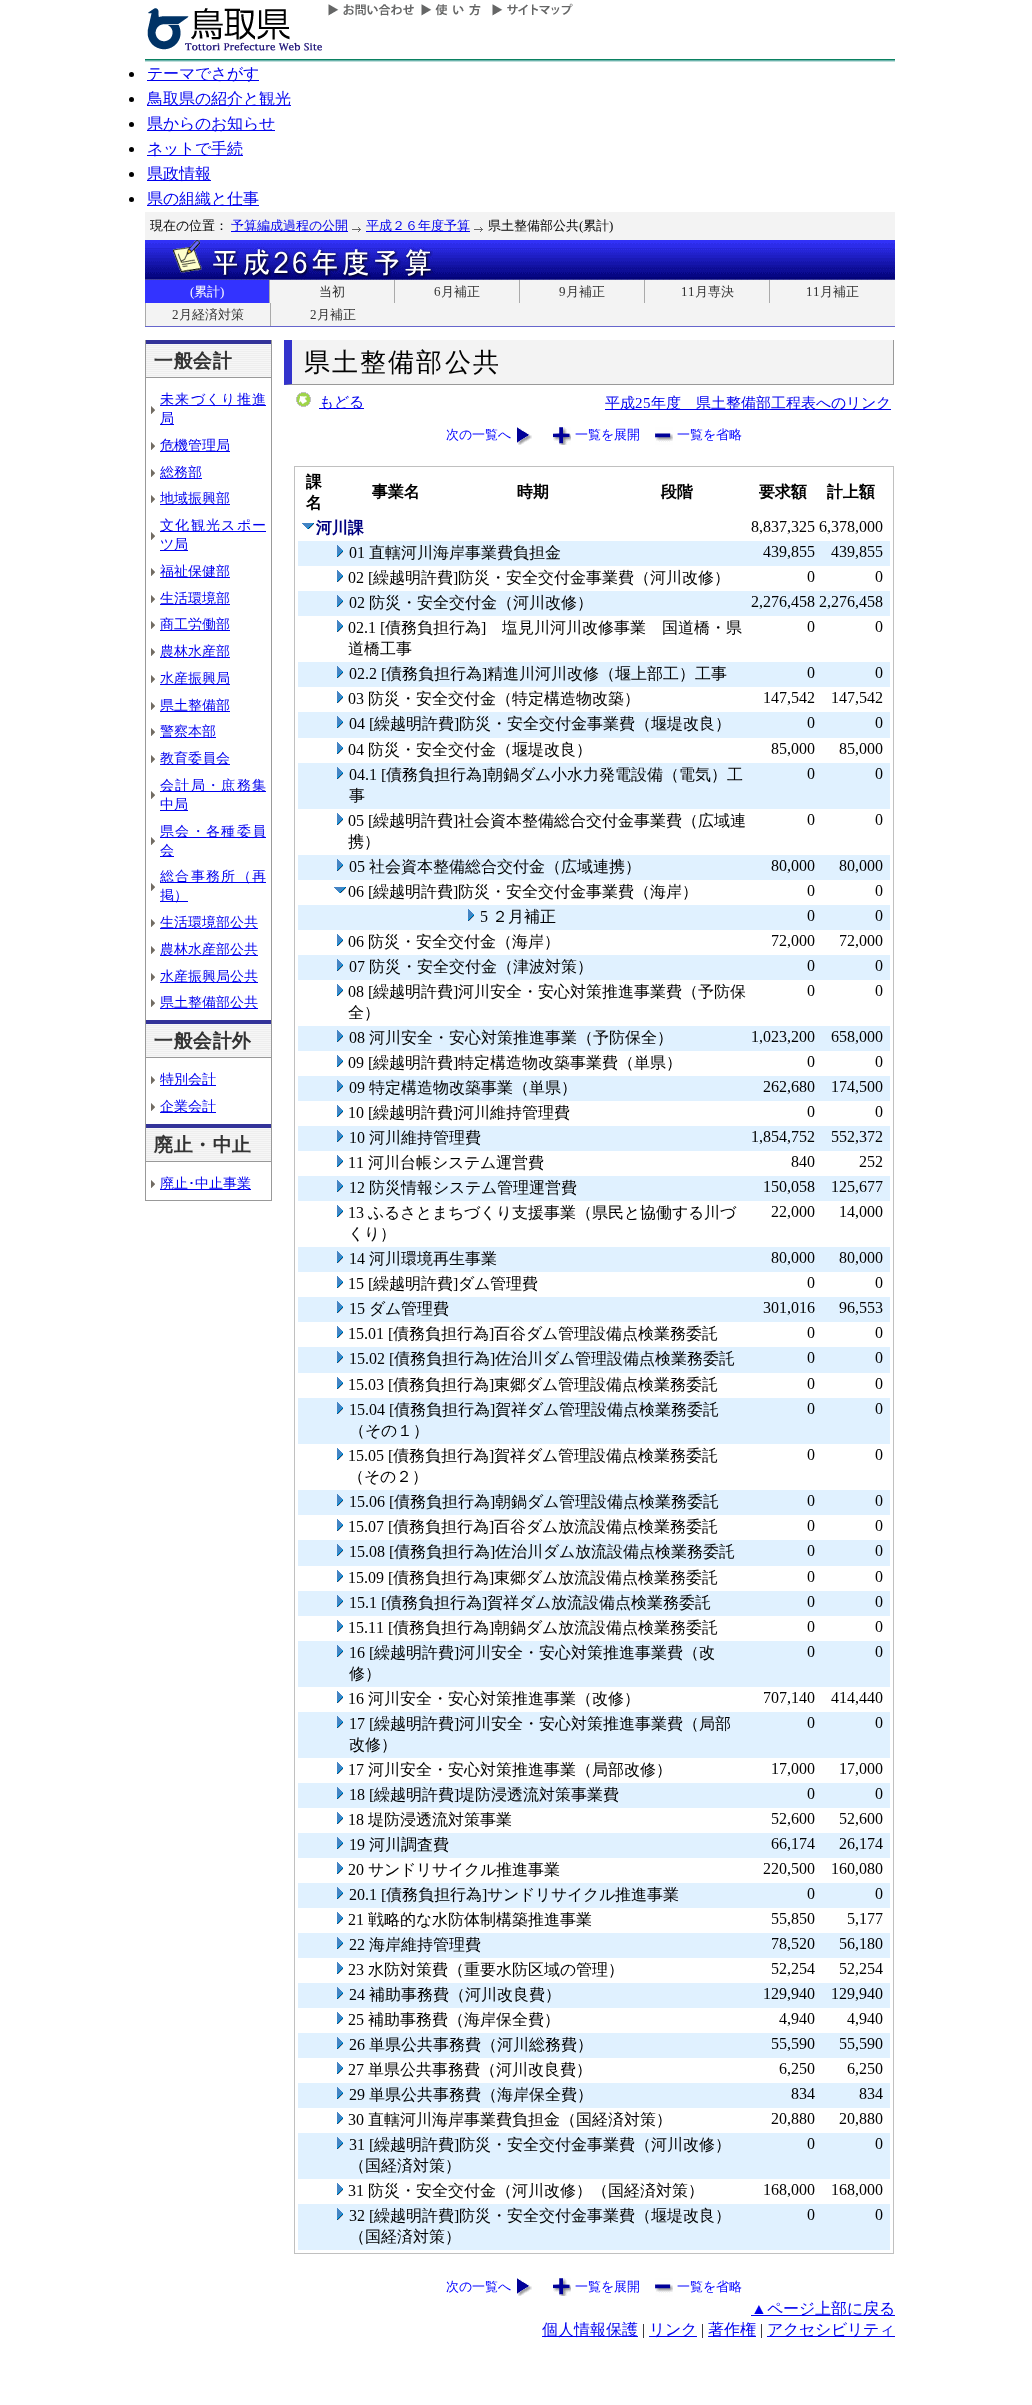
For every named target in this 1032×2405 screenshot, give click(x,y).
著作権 (732, 2329)
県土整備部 (195, 705)
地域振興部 (195, 498)
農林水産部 (195, 651)
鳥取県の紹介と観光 (219, 98)
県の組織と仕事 (203, 198)
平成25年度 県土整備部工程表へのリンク (748, 402)
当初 (332, 291)
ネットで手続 (195, 148)
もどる (341, 402)
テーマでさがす (203, 73)
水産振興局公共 (209, 976)
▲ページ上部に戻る (823, 2308)
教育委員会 (195, 758)
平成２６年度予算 (418, 225)
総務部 (181, 472)
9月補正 (582, 291)
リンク (673, 2329)
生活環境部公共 (209, 922)
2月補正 (333, 314)
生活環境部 (195, 598)
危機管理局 (195, 445)
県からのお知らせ (211, 123)
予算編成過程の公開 (289, 225)
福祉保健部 (195, 571)
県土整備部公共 (209, 1002)
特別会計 (188, 1079)
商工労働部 (195, 624)
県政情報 (179, 173)
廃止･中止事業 (205, 1183)
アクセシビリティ (831, 2329)
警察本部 (188, 731)
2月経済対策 (208, 314)
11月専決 (707, 291)
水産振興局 (195, 678)
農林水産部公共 (209, 949)
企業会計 (188, 1106)
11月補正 (832, 291)
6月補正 (457, 291)
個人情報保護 (590, 2329)
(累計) (207, 291)
